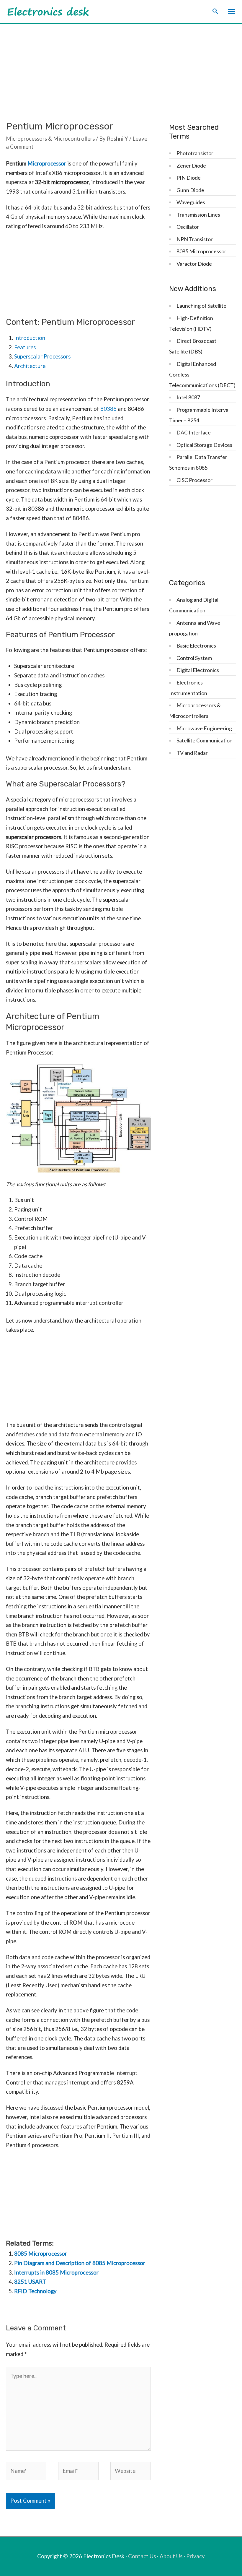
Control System (194, 658)
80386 (108, 409)
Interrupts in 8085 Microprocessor (56, 2272)
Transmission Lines (198, 215)
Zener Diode (191, 166)
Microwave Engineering (204, 728)
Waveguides (191, 202)
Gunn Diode (190, 190)
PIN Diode (189, 178)
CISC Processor (194, 480)
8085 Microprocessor (41, 2254)
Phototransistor (195, 153)
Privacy (196, 2556)
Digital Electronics (198, 670)
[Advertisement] (121, 68)
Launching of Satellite (201, 306)
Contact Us (142, 2556)
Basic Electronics (196, 645)
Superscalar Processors (42, 356)
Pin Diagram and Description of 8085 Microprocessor (80, 2263)
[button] (215, 12)
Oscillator (188, 227)
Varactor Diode (194, 264)
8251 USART (30, 2282)
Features (25, 347)
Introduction (30, 338)
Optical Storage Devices (204, 445)
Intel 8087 (188, 397)
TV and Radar (192, 753)
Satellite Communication (205, 740)
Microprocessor (47, 163)
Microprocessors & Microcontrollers (50, 139)
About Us (171, 2556)
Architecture (30, 366)
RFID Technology (35, 2291)
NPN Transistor (195, 239)
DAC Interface (194, 432)
